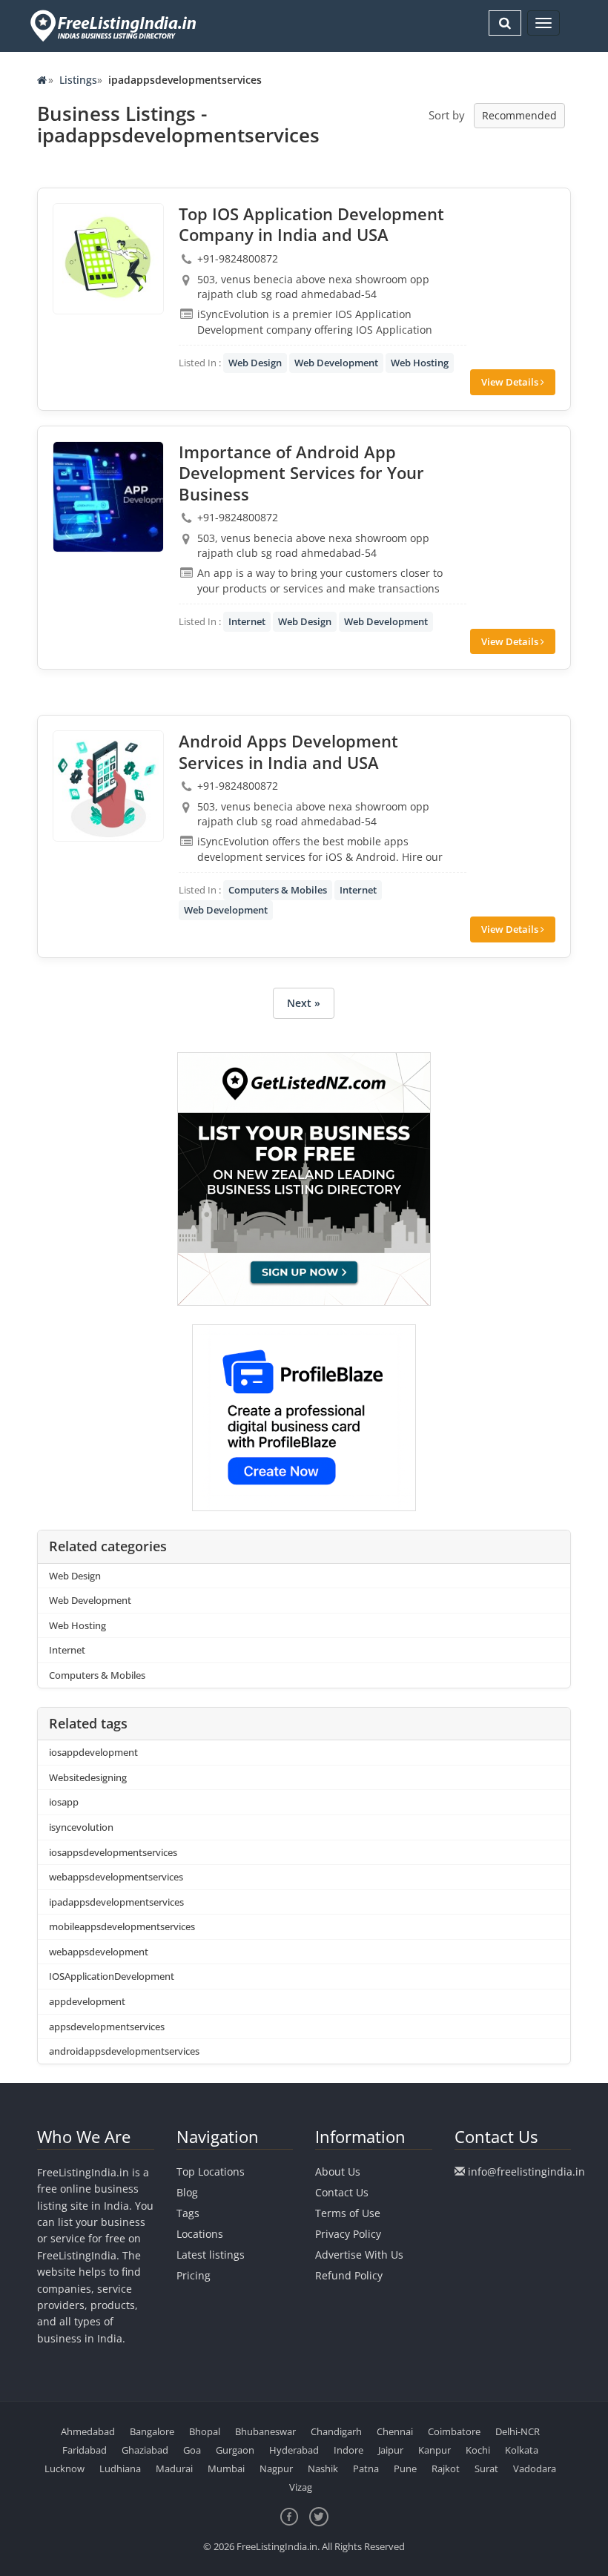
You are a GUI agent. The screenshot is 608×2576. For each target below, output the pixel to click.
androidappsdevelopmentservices (124, 2051)
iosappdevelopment (93, 1752)
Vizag (301, 2487)
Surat (486, 2468)
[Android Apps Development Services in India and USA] (108, 786)
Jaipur (391, 2450)
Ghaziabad (145, 2450)
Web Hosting (420, 363)
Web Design (255, 363)
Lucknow (65, 2468)
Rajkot (446, 2468)
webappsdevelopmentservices (116, 1877)
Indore (348, 2450)
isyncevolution (81, 1827)
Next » (304, 1003)
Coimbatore (454, 2431)
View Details (511, 382)
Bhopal (205, 2431)
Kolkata (522, 2450)
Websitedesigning (88, 1777)
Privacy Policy (348, 2234)
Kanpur (434, 2450)
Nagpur (276, 2468)
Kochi (478, 2450)
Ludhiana (120, 2468)
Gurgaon (235, 2450)
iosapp (64, 1802)
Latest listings (211, 2255)
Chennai (395, 2431)
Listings (78, 80)
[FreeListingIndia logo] (115, 26)
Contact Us (342, 2192)
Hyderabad (294, 2450)
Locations (200, 2234)
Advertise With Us (359, 2255)
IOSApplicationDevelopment (112, 1976)
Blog (187, 2192)
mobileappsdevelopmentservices (122, 1926)
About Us (338, 2172)
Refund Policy (349, 2275)
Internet (247, 621)
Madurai (174, 2468)
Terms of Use (348, 2213)
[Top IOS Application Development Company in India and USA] (108, 259)
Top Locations (211, 2172)
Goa (192, 2450)
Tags (188, 2213)
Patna (366, 2468)
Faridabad (85, 2450)
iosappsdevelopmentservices (113, 1852)
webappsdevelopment (99, 1952)
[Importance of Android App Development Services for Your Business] (108, 497)
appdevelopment (87, 2001)
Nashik (323, 2468)
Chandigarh (336, 2431)
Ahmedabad (88, 2431)
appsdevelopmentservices (107, 2027)
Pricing (194, 2275)
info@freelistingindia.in (526, 2172)
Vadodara (535, 2468)
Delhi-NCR (518, 2431)
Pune (405, 2468)
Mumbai (226, 2468)
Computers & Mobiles (278, 890)
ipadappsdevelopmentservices (116, 1902)
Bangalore (152, 2431)
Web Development (336, 363)
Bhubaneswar (265, 2431)
